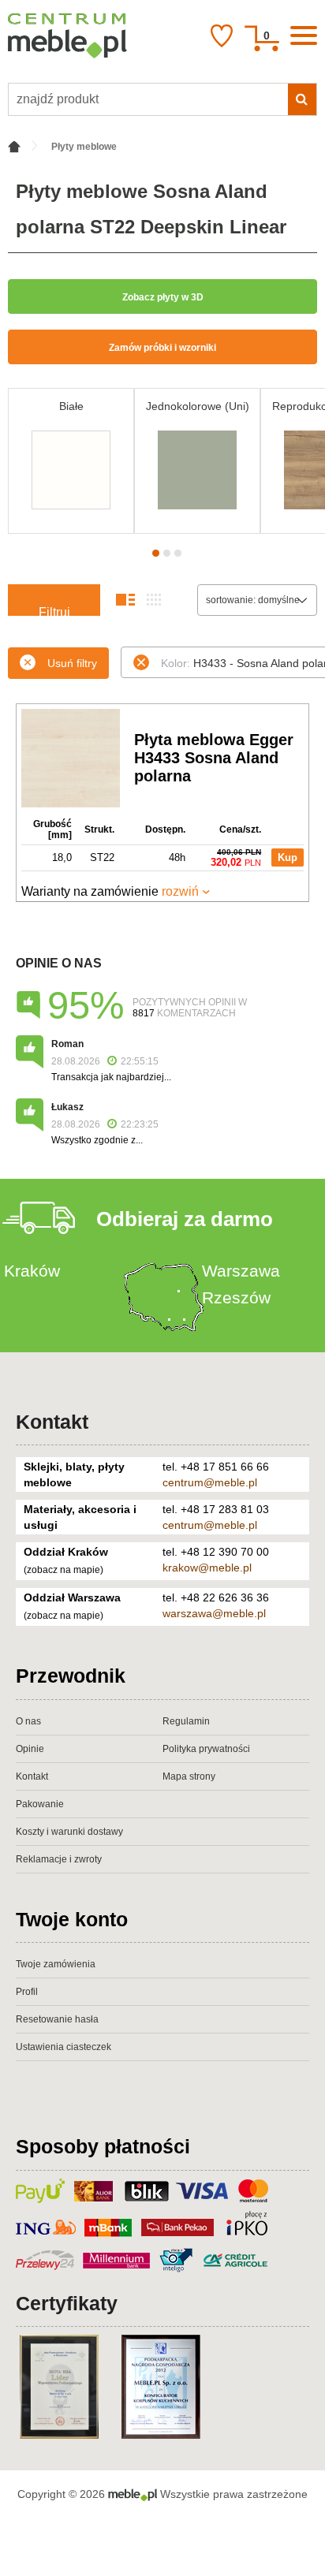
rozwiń (180, 891)
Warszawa (241, 1271)
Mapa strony (189, 1776)
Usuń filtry (72, 663)
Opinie (30, 1749)
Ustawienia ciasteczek (64, 2047)
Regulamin (186, 1721)
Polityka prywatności (206, 1749)
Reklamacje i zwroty (59, 1859)
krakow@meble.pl (207, 1568)
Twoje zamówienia (56, 1964)
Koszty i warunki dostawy (69, 1832)
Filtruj (54, 611)
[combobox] (257, 600)
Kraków (32, 1271)
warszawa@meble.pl (214, 1613)
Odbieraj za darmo (185, 1219)
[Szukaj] (302, 99)
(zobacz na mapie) (64, 1570)
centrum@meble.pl (210, 1482)
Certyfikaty (67, 2303)
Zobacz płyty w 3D (163, 297)
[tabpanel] (71, 461)
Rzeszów (236, 1297)
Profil (27, 1992)
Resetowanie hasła (57, 2019)
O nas (28, 1721)
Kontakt (52, 1422)
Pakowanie (40, 1804)
